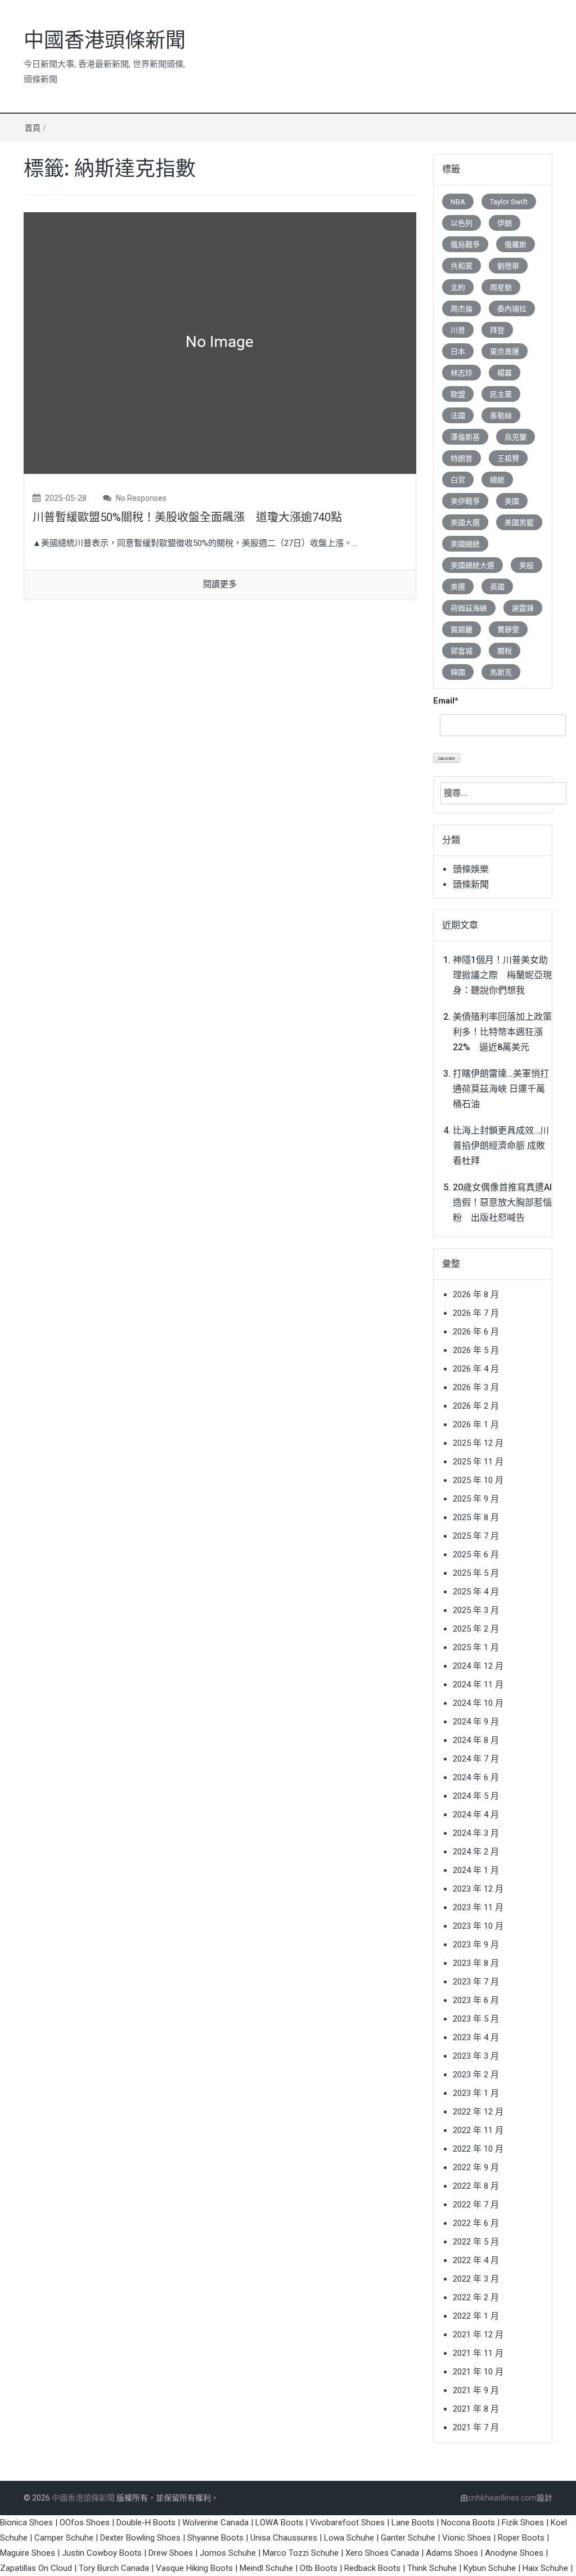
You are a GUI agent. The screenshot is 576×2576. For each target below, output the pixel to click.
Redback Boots (372, 2568)
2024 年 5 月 (476, 1796)
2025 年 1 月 (476, 1647)
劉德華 (508, 266)
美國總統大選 (472, 565)
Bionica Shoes (26, 2523)
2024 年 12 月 (478, 1666)
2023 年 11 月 (478, 1907)
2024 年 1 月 (476, 1870)
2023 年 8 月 (476, 1963)
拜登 (497, 330)
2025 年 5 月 (476, 1573)
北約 (458, 287)
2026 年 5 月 (476, 1350)
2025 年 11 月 (478, 1462)
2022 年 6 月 (476, 2223)
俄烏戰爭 (465, 245)
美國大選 (465, 523)
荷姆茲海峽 (469, 608)
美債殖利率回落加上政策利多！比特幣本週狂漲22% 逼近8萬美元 (502, 1032)
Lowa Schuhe (349, 2538)
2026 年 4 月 (476, 1369)
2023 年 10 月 (478, 1926)
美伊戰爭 (465, 501)
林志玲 (462, 373)
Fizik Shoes (523, 2523)
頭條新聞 (471, 884)
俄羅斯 (516, 245)
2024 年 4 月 (476, 1815)
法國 (458, 416)
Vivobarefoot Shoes (347, 2523)
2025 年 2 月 (476, 1629)
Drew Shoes (171, 2553)
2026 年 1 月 (476, 1424)
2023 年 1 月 (476, 2093)
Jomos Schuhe (228, 2553)
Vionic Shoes (467, 2538)
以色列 (462, 223)
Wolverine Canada (215, 2523)
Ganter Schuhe (409, 2538)
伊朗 (505, 223)
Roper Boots (521, 2538)
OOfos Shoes (85, 2523)
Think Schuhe (432, 2568)
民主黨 (501, 394)
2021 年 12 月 (478, 2335)
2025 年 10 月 (478, 1480)
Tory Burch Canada (114, 2568)
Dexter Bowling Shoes (140, 2538)
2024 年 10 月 (478, 1703)
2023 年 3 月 (476, 2056)
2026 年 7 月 (476, 1313)
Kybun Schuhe (490, 2568)
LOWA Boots (279, 2523)
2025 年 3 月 (476, 1610)
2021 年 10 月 (478, 2372)
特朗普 (462, 458)
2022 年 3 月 (476, 2279)
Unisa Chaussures (284, 2538)
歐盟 (458, 394)
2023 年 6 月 (476, 2000)
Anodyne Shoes (514, 2553)
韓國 (458, 672)
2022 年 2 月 (476, 2297)
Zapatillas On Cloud (36, 2568)
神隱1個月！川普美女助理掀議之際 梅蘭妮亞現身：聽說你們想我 (502, 975)
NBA (458, 202)
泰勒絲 (501, 416)
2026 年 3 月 (476, 1387)
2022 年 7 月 (476, 2205)
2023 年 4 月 (476, 2037)
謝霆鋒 (523, 608)
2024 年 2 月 (476, 1852)
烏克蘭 (516, 437)
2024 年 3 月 (476, 1833)
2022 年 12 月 (478, 2112)
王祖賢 (508, 458)
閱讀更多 (220, 584)
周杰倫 (462, 309)
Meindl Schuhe (266, 2568)
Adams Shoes (452, 2553)
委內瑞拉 (512, 309)
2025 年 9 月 (476, 1499)
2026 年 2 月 (476, 1406)
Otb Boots (319, 2568)
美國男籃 (519, 523)
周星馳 (501, 287)
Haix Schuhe (545, 2568)
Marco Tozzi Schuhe (301, 2553)
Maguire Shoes (28, 2553)
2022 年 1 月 (476, 2316)
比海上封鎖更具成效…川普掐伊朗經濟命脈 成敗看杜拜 (501, 1146)
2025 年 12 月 (478, 1443)
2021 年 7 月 (476, 2427)
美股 (526, 565)
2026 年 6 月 (476, 1332)
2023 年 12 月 (478, 1889)
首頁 (33, 128)
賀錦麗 (462, 630)
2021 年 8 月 (476, 2409)
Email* (446, 701)
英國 (497, 587)
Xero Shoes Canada (382, 2553)
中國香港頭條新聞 (105, 41)
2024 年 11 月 (478, 1685)
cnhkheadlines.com (502, 2498)
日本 (458, 351)
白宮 (458, 480)
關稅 (505, 651)
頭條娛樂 (471, 869)
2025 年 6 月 (476, 1554)
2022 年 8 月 (476, 2186)
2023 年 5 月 (476, 2019)
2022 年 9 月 (476, 2167)
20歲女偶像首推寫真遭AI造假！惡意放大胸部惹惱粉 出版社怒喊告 (502, 1202)
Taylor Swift (509, 202)
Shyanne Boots (215, 2538)
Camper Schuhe (64, 2538)
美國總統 (465, 544)
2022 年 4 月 (476, 2260)
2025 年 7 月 (476, 1536)
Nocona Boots (468, 2523)
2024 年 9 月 (476, 1722)
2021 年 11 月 (478, 2353)
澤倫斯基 (465, 437)
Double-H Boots (146, 2523)
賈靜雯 (508, 630)
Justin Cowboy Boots (102, 2553)
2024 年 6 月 (476, 1777)
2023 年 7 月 (476, 1982)
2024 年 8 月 (476, 1740)
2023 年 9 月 (476, 1945)
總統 (497, 480)
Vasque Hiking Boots (194, 2568)
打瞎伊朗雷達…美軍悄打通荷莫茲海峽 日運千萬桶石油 (501, 1089)
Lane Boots (413, 2523)
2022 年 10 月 (478, 2149)
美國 (512, 501)
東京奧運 (505, 351)
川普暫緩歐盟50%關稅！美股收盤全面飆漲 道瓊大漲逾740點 (187, 517)
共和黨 (462, 266)
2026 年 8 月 (476, 1294)
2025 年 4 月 (476, 1592)
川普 (458, 330)
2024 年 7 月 (476, 1759)
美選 (458, 587)
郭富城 (462, 651)
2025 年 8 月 (476, 1517)
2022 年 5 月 (476, 2242)
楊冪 (505, 373)
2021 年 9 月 (476, 2390)
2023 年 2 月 (476, 2075)
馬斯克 (501, 672)
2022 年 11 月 (478, 2130)
